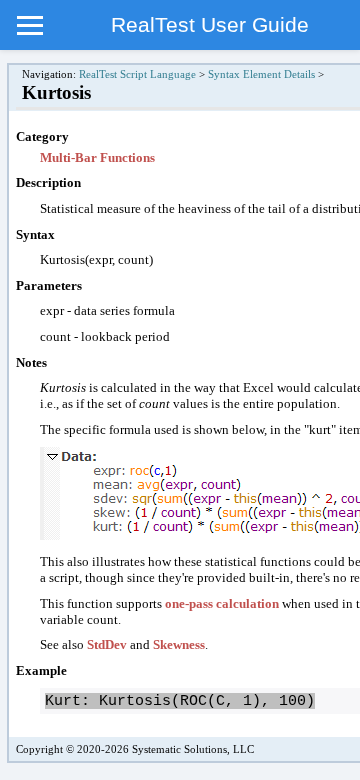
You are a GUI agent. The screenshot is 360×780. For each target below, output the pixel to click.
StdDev (107, 644)
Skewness (179, 644)
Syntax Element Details (261, 74)
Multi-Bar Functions (97, 157)
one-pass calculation (222, 603)
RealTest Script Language (137, 74)
